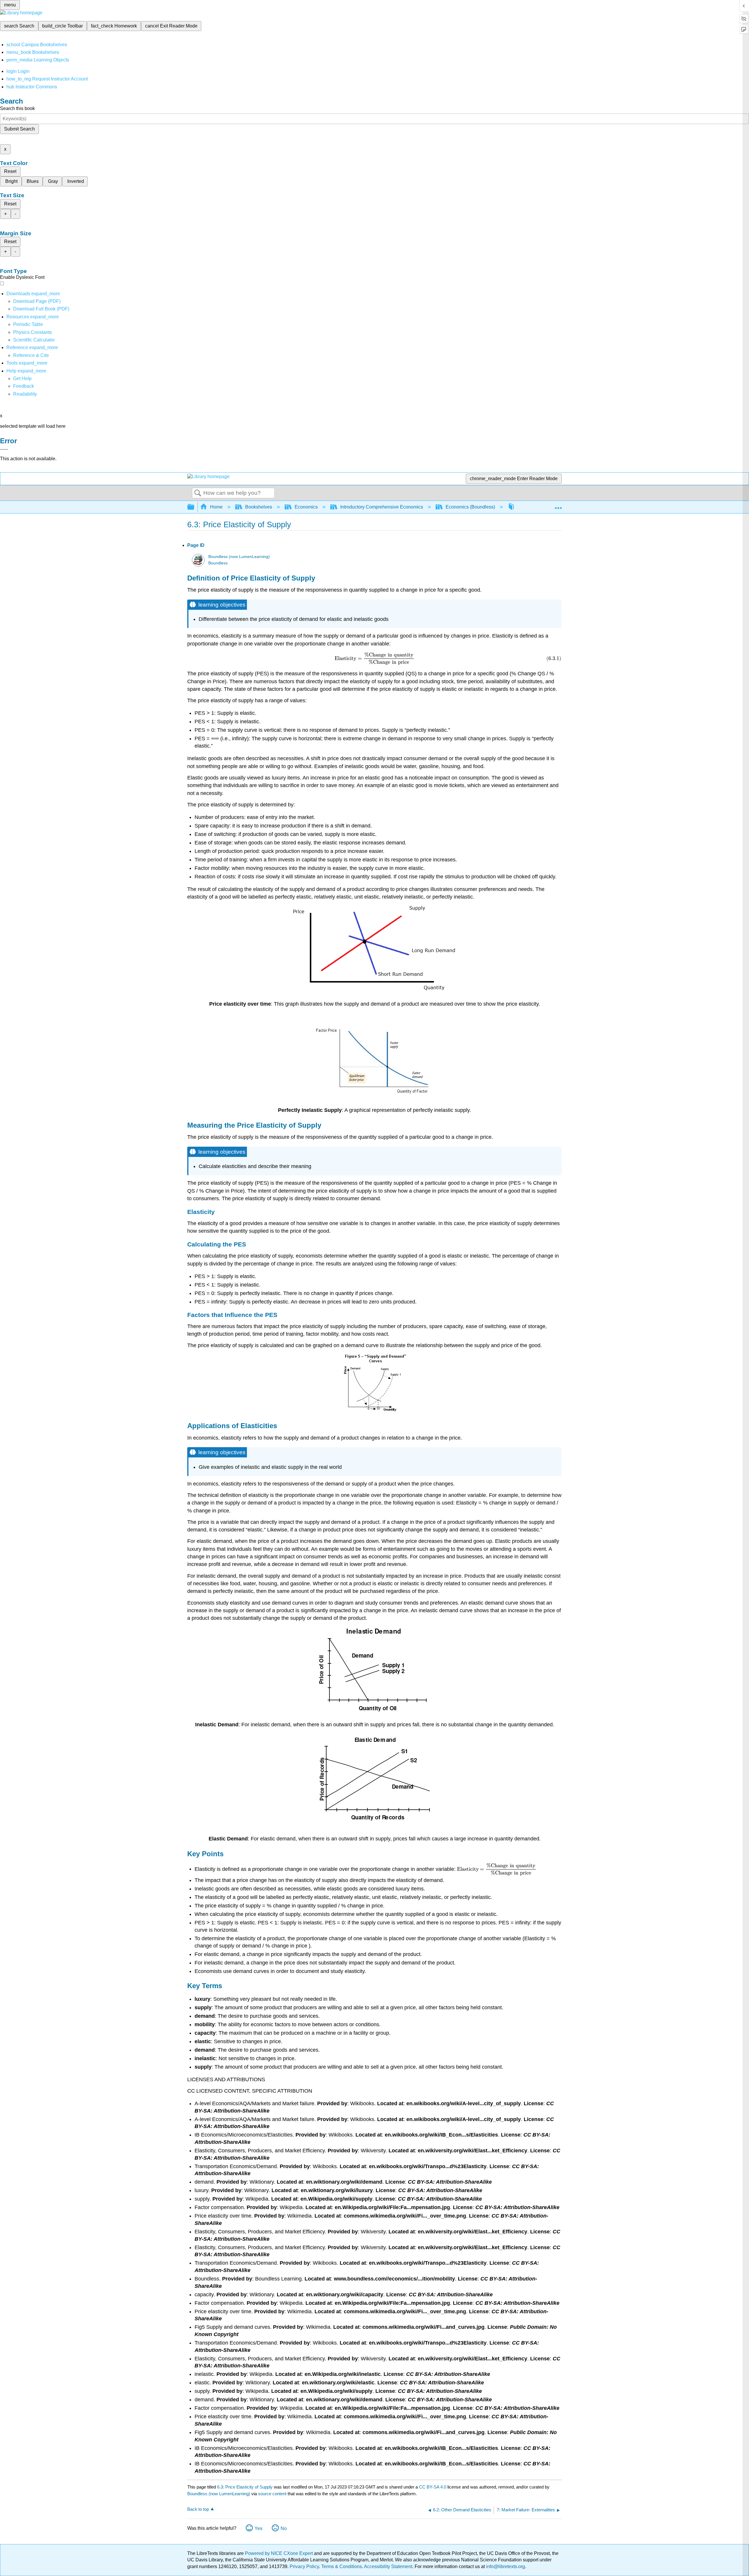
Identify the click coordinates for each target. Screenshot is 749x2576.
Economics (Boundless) (470, 507)
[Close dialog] (4, 449)
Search (198, 493)
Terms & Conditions (342, 2566)
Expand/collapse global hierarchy (195, 507)
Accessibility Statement (388, 2566)
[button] (24, 386)
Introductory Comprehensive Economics (382, 507)
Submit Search (19, 129)
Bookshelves (259, 507)
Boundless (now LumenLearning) (239, 557)
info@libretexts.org (505, 2566)
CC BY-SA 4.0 (433, 2487)
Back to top (198, 2509)
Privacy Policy (304, 2566)
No (284, 2528)
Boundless (218, 563)
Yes (258, 2528)
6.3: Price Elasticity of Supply (245, 2487)
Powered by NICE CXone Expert (279, 2553)
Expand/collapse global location (558, 505)
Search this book (17, 108)
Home (216, 507)
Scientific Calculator (34, 340)
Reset (10, 171)
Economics (306, 507)
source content (272, 2494)
